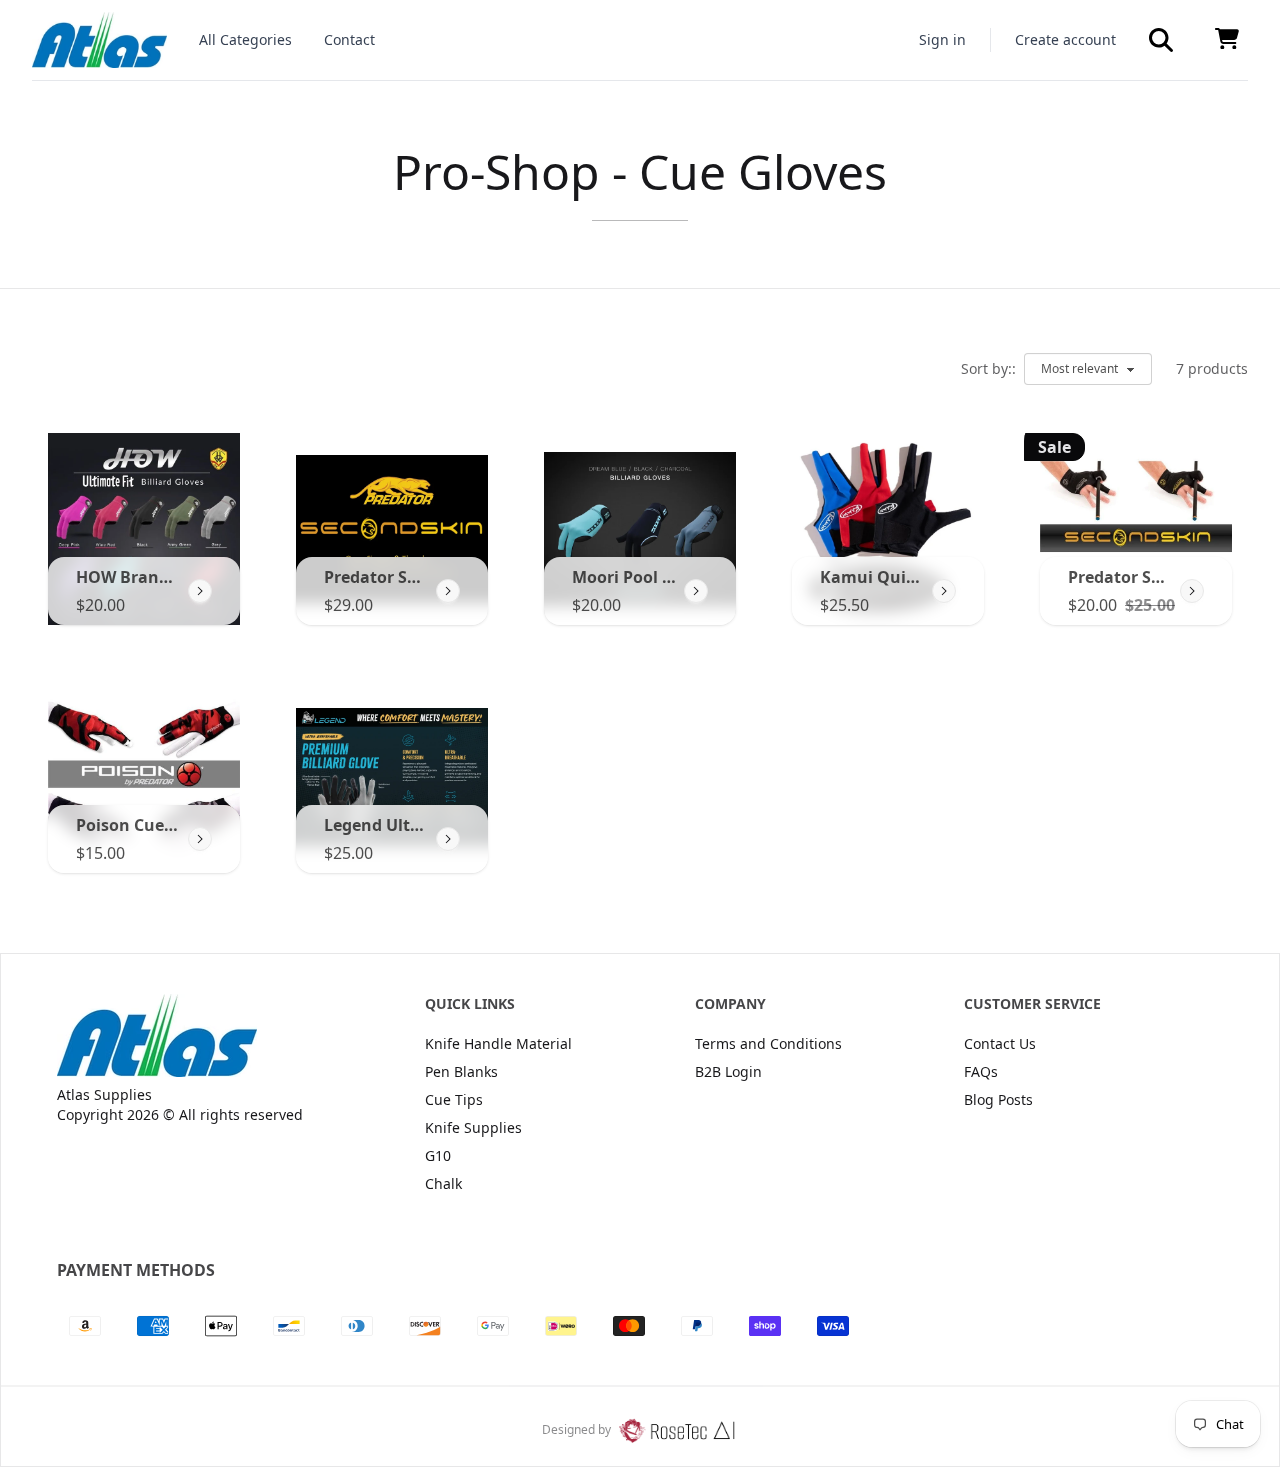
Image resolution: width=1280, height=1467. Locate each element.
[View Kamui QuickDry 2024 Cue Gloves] (944, 591)
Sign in (942, 39)
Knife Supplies (473, 1127)
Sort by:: (988, 368)
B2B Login (728, 1071)
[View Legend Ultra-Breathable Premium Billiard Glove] (448, 839)
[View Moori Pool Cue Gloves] (696, 591)
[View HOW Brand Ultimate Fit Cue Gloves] (200, 591)
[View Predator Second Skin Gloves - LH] (448, 591)
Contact (349, 39)
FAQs (981, 1071)
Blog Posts (998, 1099)
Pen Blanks (461, 1071)
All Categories (245, 39)
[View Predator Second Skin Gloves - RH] (1192, 591)
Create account (1065, 39)
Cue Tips (454, 1099)
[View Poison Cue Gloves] (200, 839)
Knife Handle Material (498, 1043)
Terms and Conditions (768, 1043)
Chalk (443, 1183)
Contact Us (1000, 1043)
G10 (438, 1155)
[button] (1161, 40)
